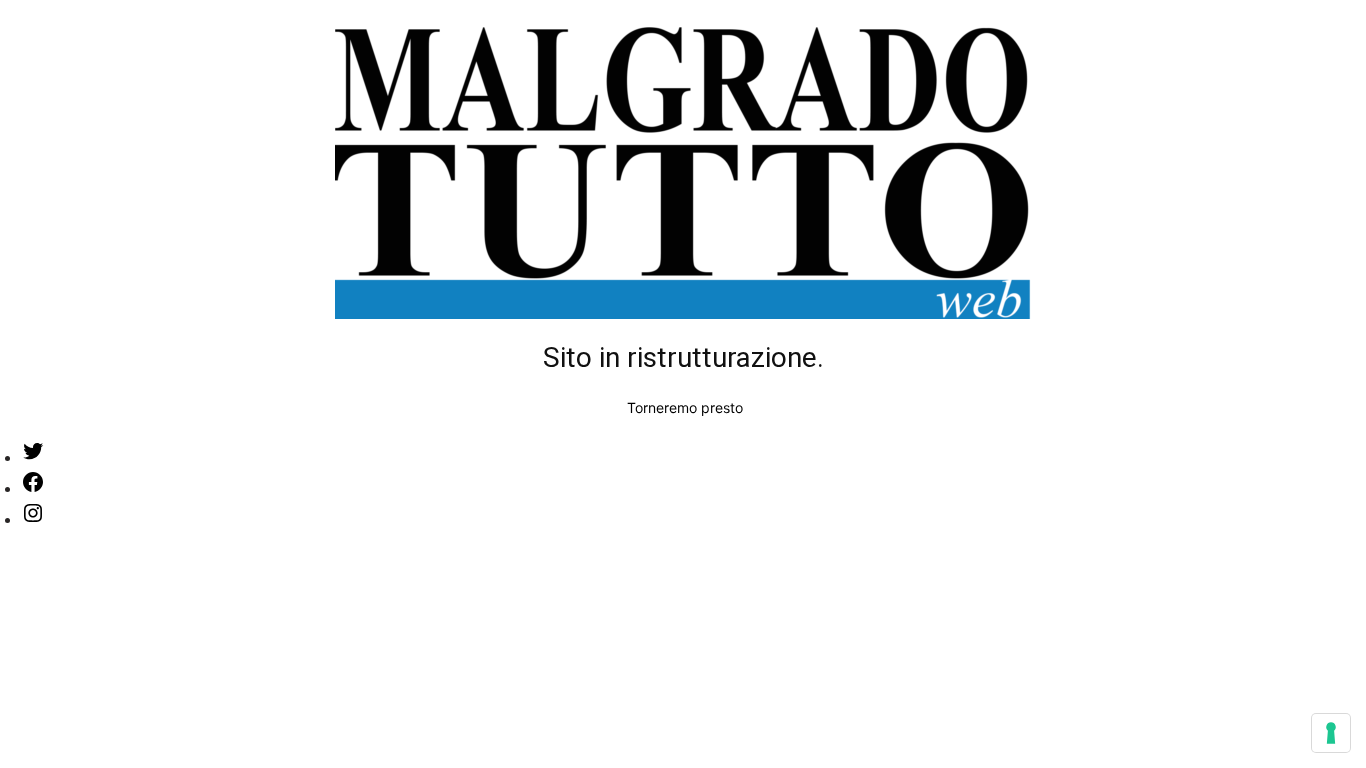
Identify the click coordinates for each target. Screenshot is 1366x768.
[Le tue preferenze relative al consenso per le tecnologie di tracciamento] (1331, 733)
